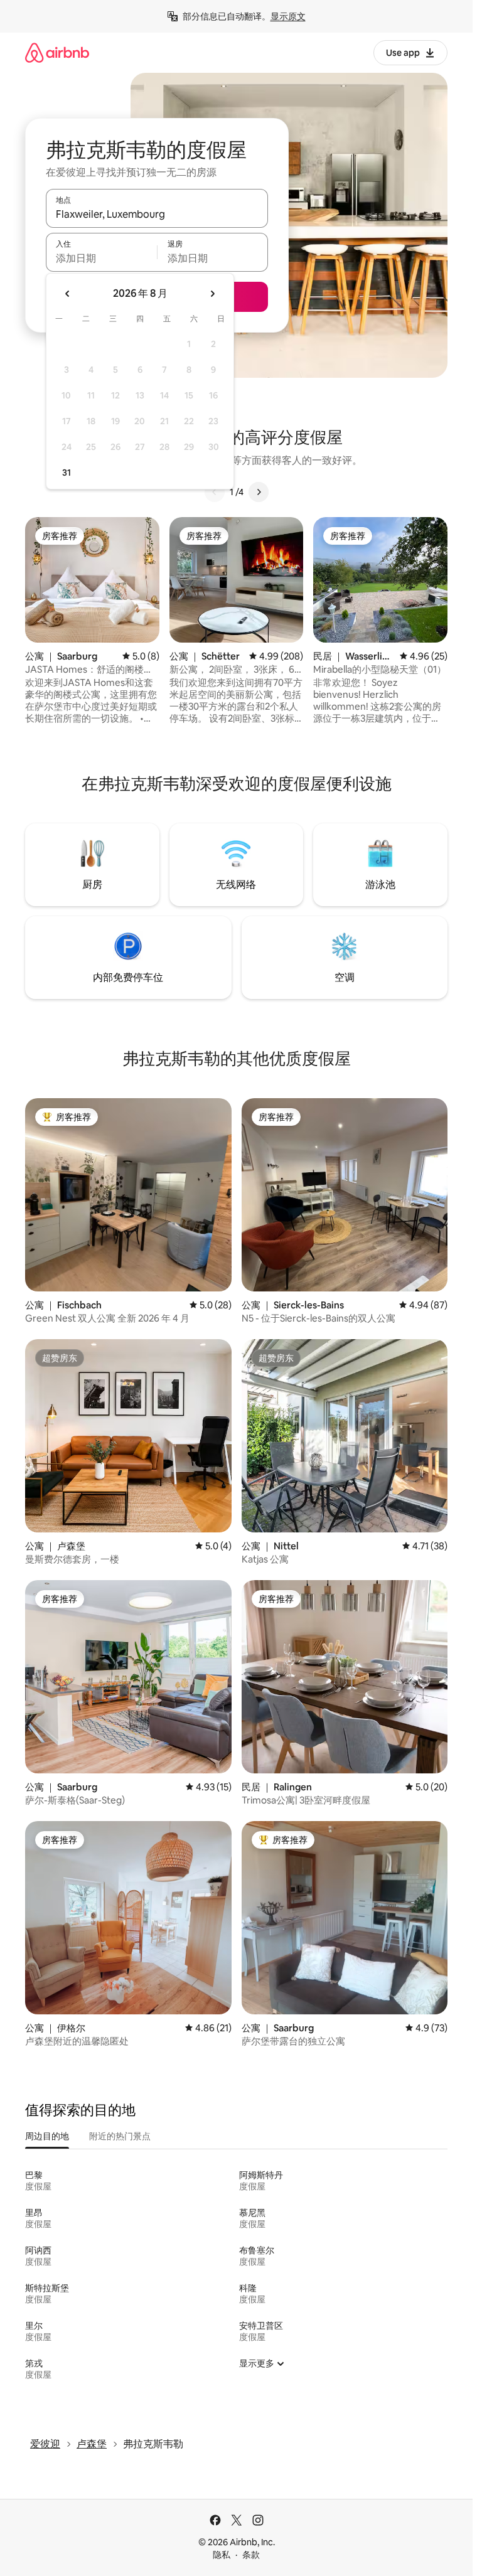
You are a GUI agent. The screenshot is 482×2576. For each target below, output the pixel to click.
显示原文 (288, 16)
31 (67, 473)
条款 (251, 2555)
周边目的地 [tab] (47, 2136)
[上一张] (215, 492)
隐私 (222, 2555)
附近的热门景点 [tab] (120, 2136)
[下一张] (259, 492)
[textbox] (101, 258)
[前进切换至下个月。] (212, 294)
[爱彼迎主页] (57, 52)
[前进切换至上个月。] (68, 294)
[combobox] (157, 214)
